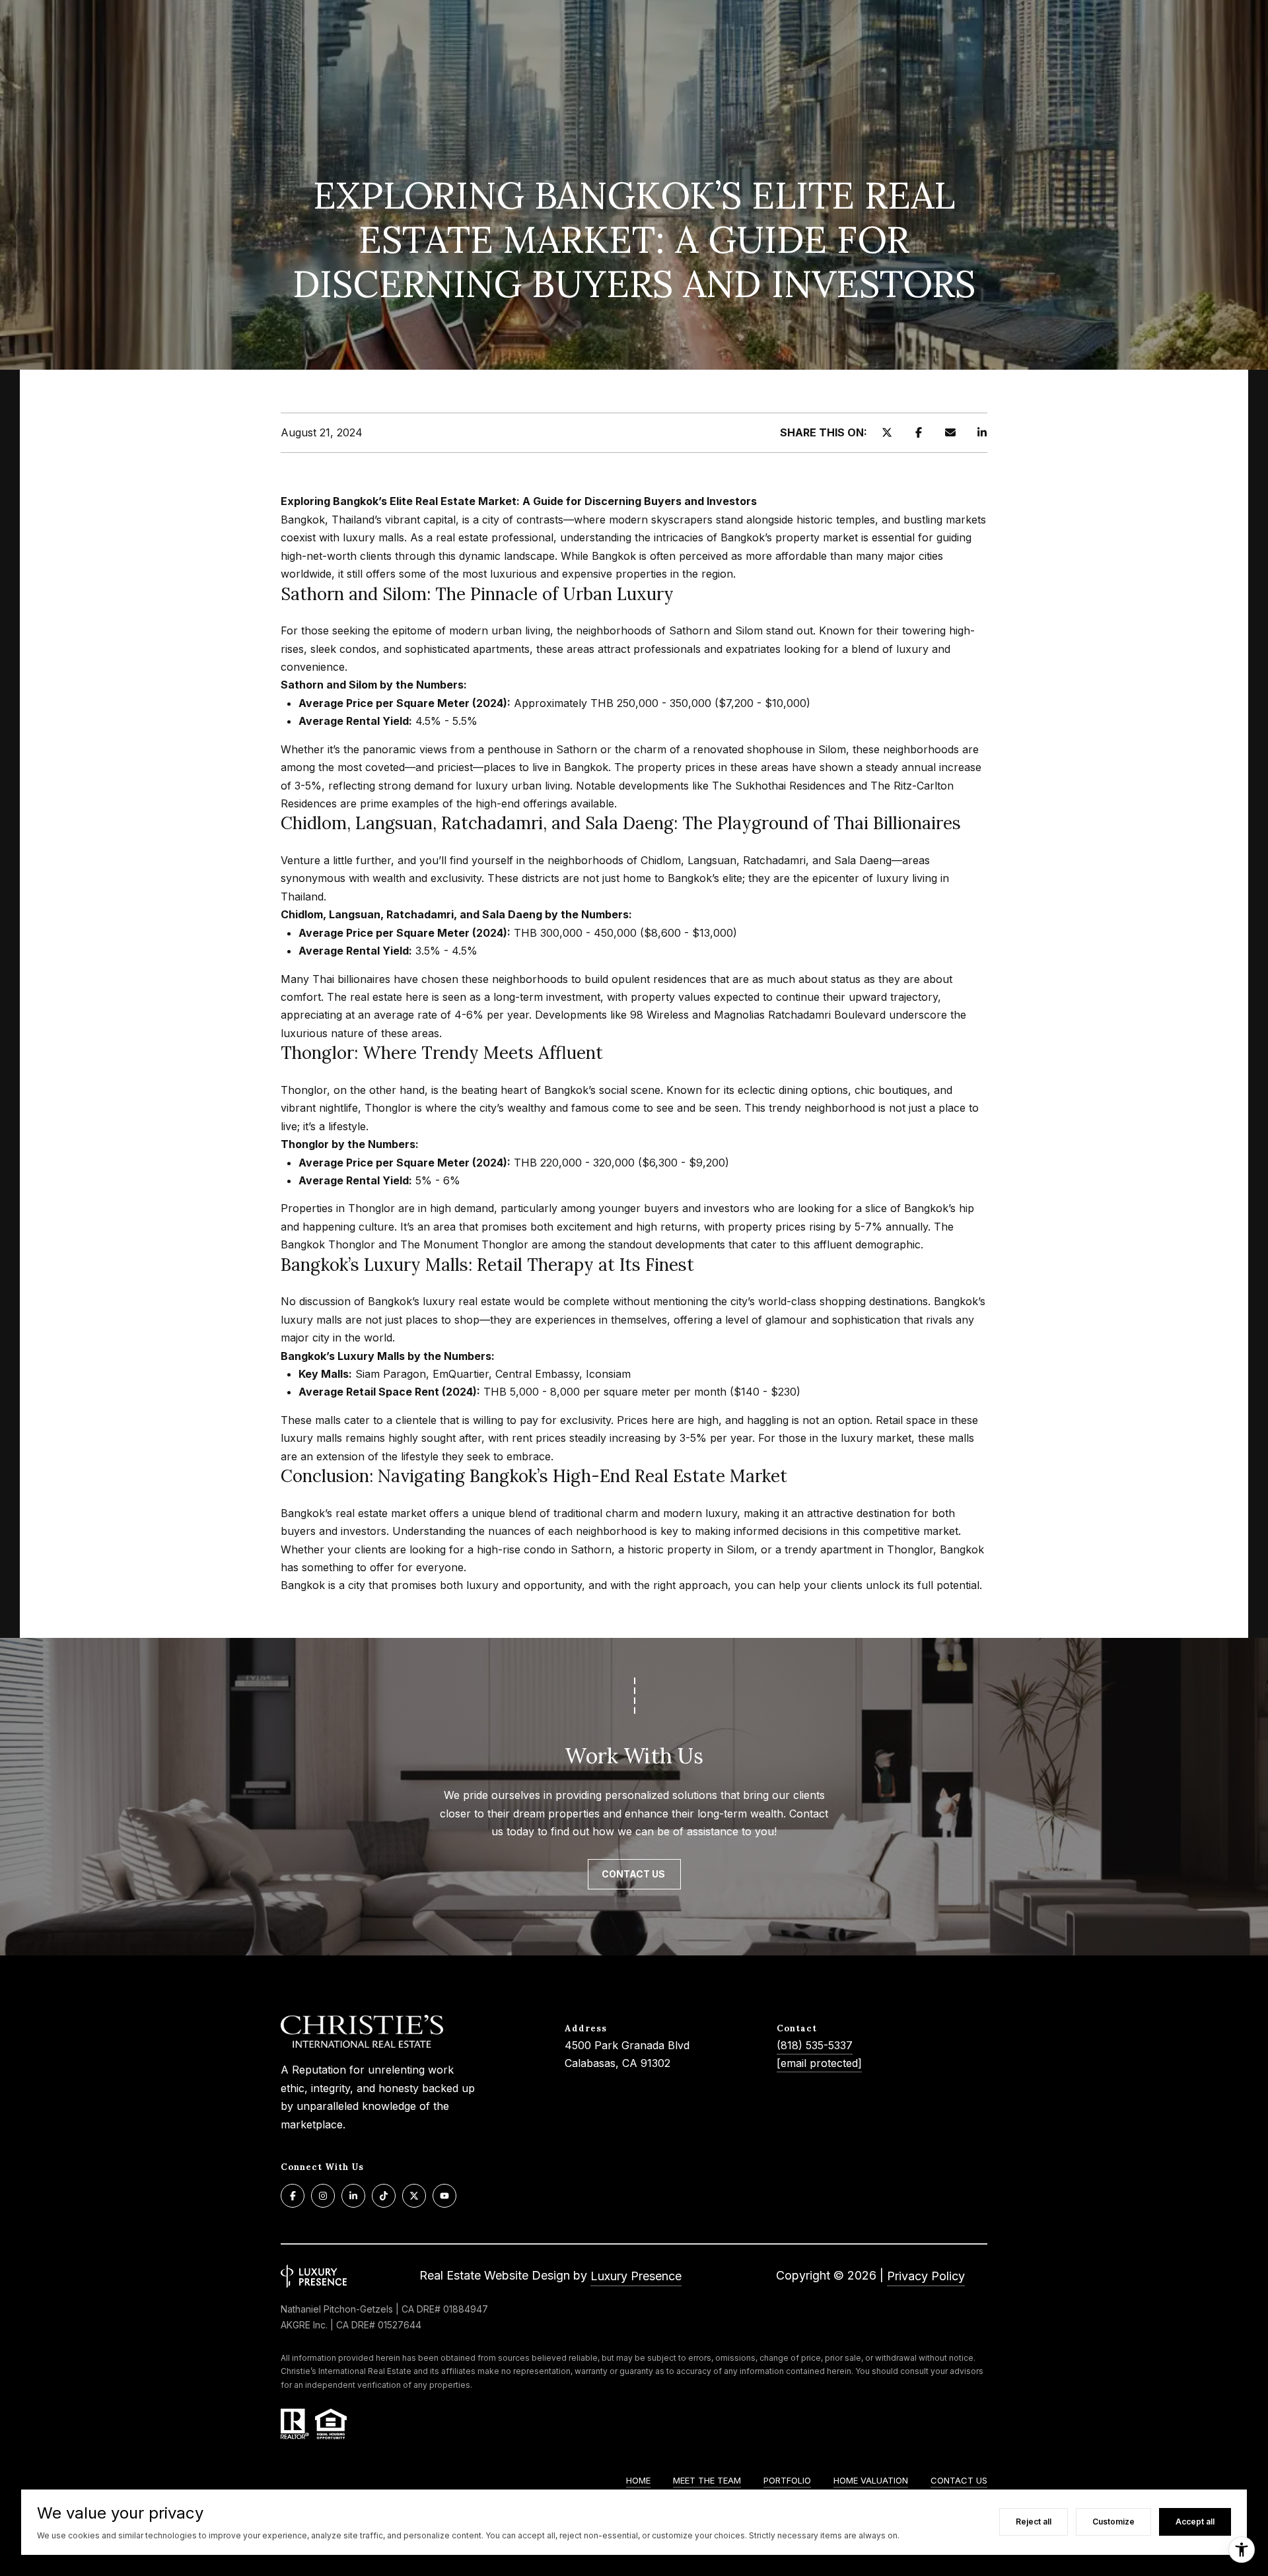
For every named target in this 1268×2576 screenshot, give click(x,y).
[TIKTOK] (384, 2196)
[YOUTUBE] (444, 2196)
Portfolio (787, 2480)
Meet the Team (707, 2480)
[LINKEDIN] (353, 2196)
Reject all (1034, 2522)
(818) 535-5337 (815, 2045)
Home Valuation (871, 2480)
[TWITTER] (414, 2196)
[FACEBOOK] (293, 2196)
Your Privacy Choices (634, 2561)
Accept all (1195, 2522)
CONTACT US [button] (634, 1874)
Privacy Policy (926, 2276)
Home (638, 2480)
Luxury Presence (636, 2276)
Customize (1113, 2522)
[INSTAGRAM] (323, 2196)
